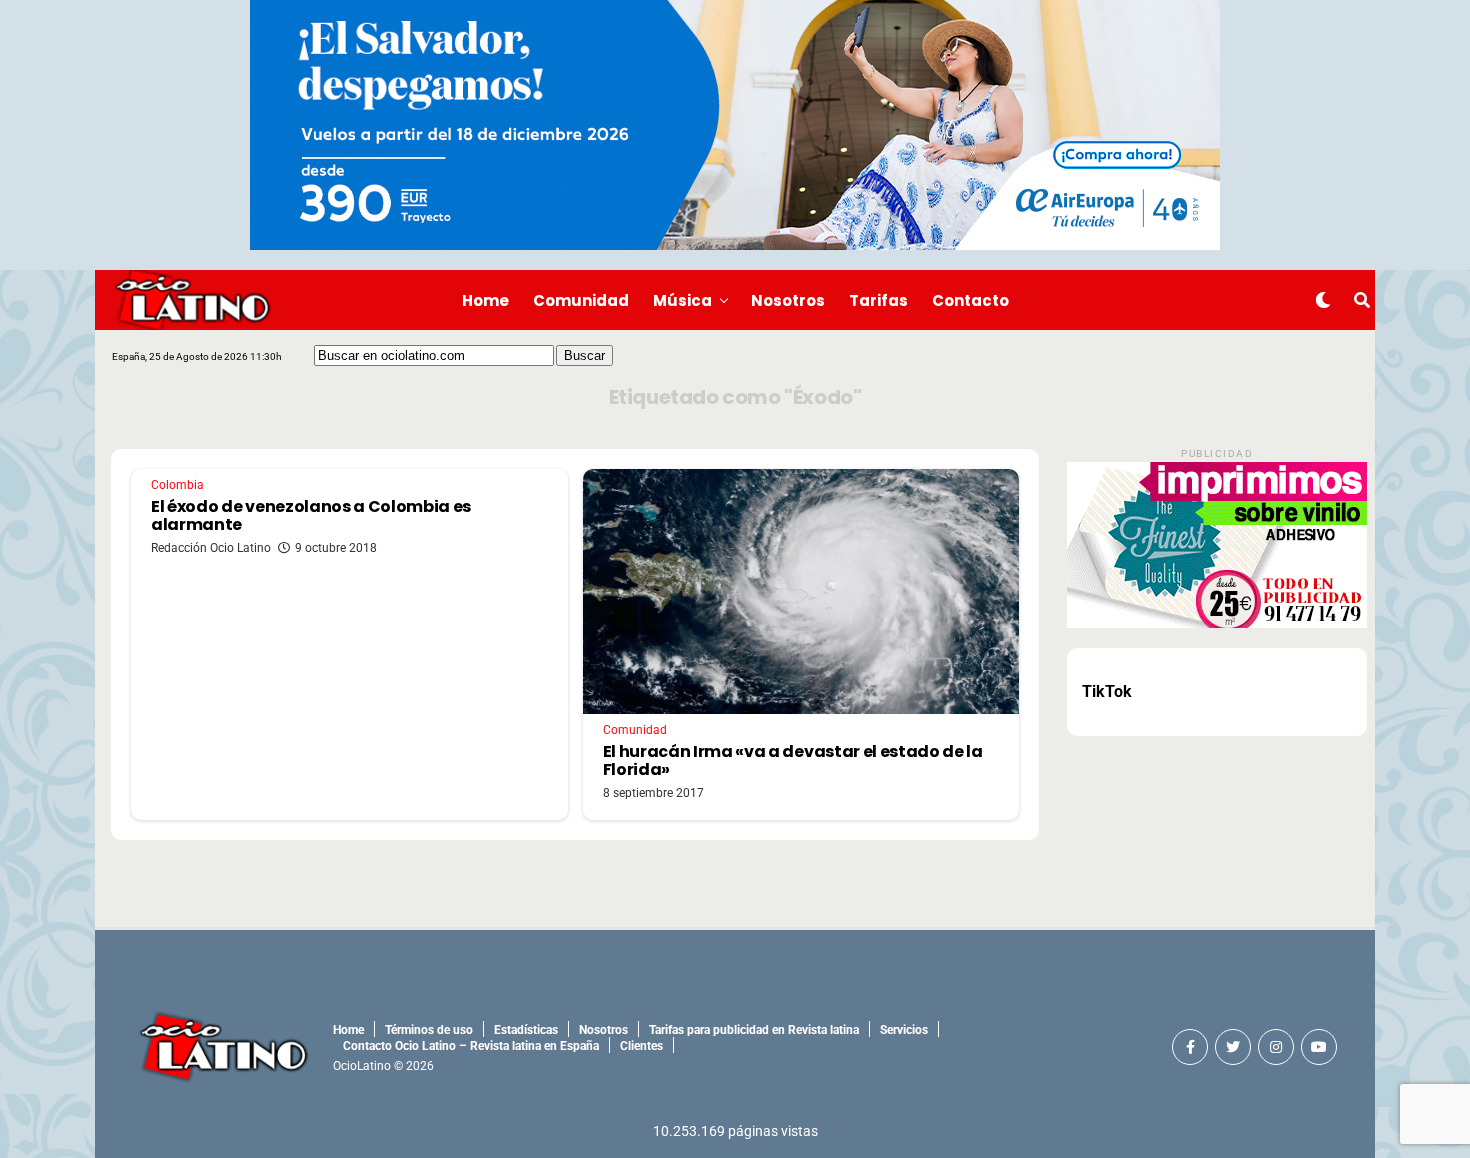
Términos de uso (429, 1030)
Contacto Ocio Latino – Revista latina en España (471, 1046)
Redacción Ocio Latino (211, 548)
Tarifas (878, 300)
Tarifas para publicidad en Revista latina (754, 1030)
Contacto (970, 300)
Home (485, 300)
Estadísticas (526, 1030)
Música (682, 300)
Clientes (641, 1046)
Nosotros (788, 300)
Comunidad (581, 300)
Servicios (904, 1030)
